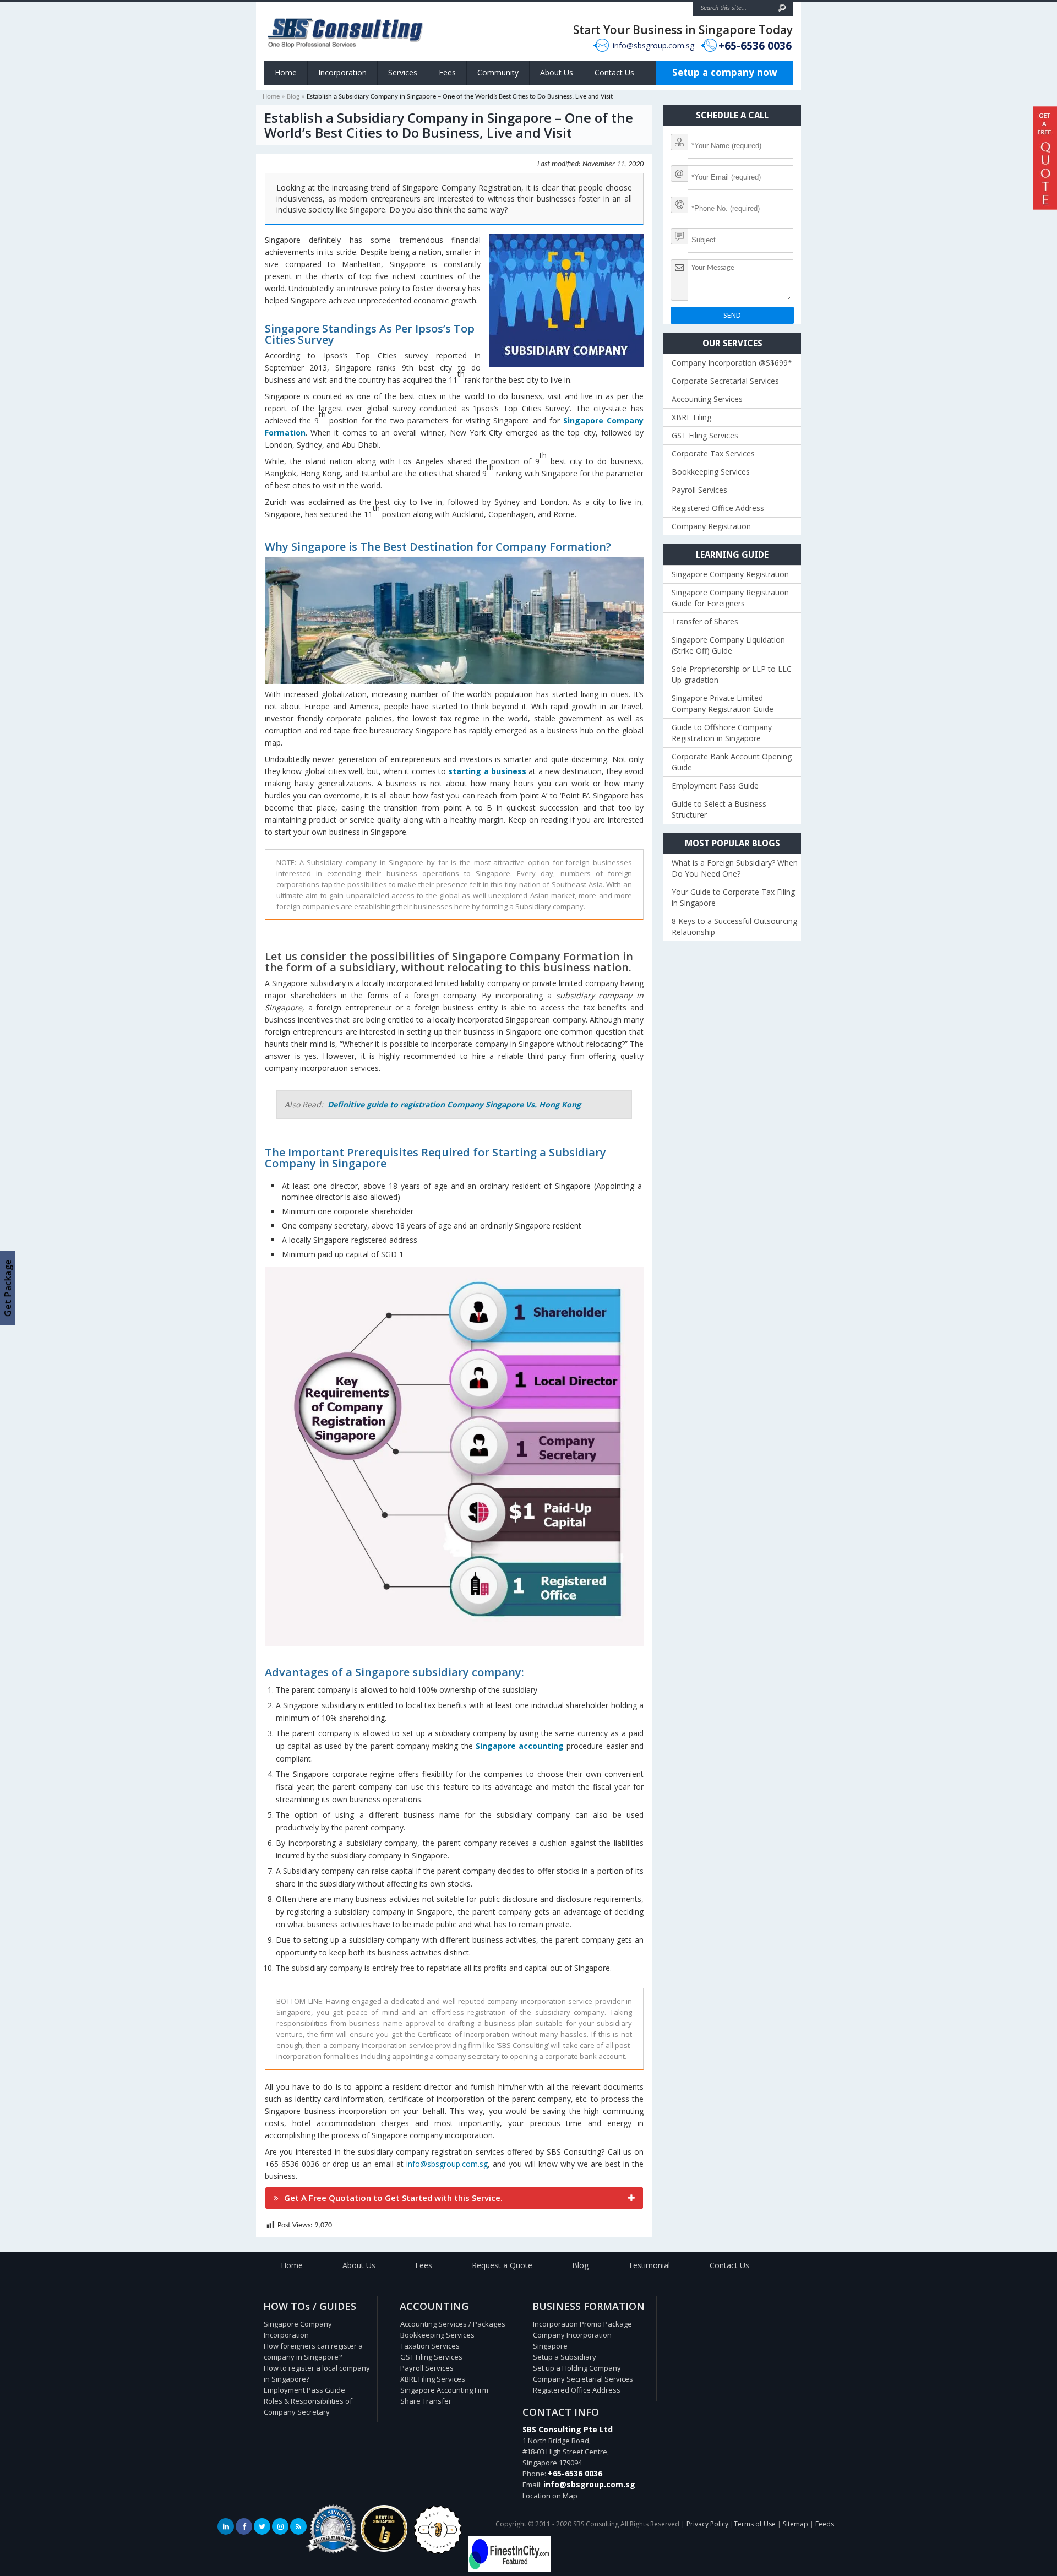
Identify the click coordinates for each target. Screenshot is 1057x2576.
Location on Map (550, 2496)
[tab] (454, 2198)
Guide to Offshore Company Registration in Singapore (722, 733)
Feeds (825, 2524)
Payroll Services (699, 490)
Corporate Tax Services (713, 453)
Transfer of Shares (705, 621)
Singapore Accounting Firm (444, 2390)
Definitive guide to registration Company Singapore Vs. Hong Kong (454, 1104)
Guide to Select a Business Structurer (719, 809)
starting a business (487, 771)
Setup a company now (725, 72)
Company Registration (711, 526)
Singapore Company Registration (730, 574)
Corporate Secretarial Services (725, 381)
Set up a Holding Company (577, 2368)
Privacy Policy (707, 2524)
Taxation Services (430, 2346)
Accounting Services (707, 399)
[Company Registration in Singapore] (384, 2549)
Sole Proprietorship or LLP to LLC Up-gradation (732, 674)
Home (286, 72)
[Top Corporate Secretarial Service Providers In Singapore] (333, 2554)
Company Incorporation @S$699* (732, 363)
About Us (557, 72)
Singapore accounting (520, 1746)
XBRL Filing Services (433, 2379)
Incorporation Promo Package (582, 2324)
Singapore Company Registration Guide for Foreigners (730, 598)
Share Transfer (426, 2401)
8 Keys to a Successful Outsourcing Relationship (734, 926)
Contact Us (614, 72)
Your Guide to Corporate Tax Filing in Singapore (733, 897)
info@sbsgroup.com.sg (653, 45)
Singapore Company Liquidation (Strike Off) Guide (728, 645)
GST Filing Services (705, 435)
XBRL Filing (691, 417)
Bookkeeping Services (711, 472)
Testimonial (649, 2265)
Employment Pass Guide (715, 786)
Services (403, 72)
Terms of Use (755, 2524)
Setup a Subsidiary (565, 2357)
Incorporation (342, 72)
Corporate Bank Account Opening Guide (732, 762)
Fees (447, 72)
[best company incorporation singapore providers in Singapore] (509, 2569)
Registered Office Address (718, 508)
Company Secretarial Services (583, 2379)
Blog (293, 97)
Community (498, 72)
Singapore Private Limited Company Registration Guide (723, 703)
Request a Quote (502, 2265)
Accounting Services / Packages (453, 2324)
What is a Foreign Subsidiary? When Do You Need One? (735, 868)
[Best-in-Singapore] (438, 2552)
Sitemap (796, 2524)
